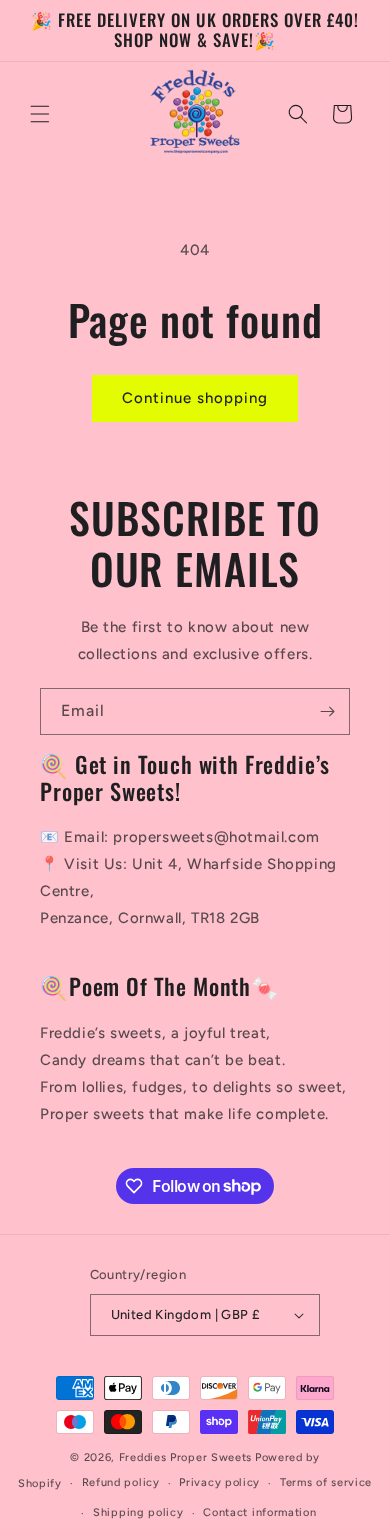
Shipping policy (138, 1512)
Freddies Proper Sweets (185, 1457)
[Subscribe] (327, 711)
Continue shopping (195, 398)
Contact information (259, 1512)
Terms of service (326, 1482)
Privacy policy (219, 1482)
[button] (40, 114)
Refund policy (121, 1482)
